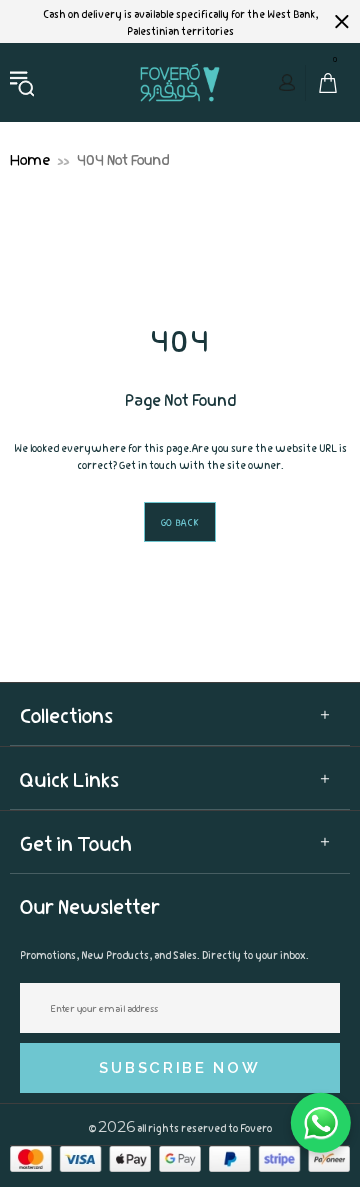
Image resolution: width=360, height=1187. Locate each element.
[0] (322, 83)
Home (30, 158)
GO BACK (180, 522)
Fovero (180, 82)
